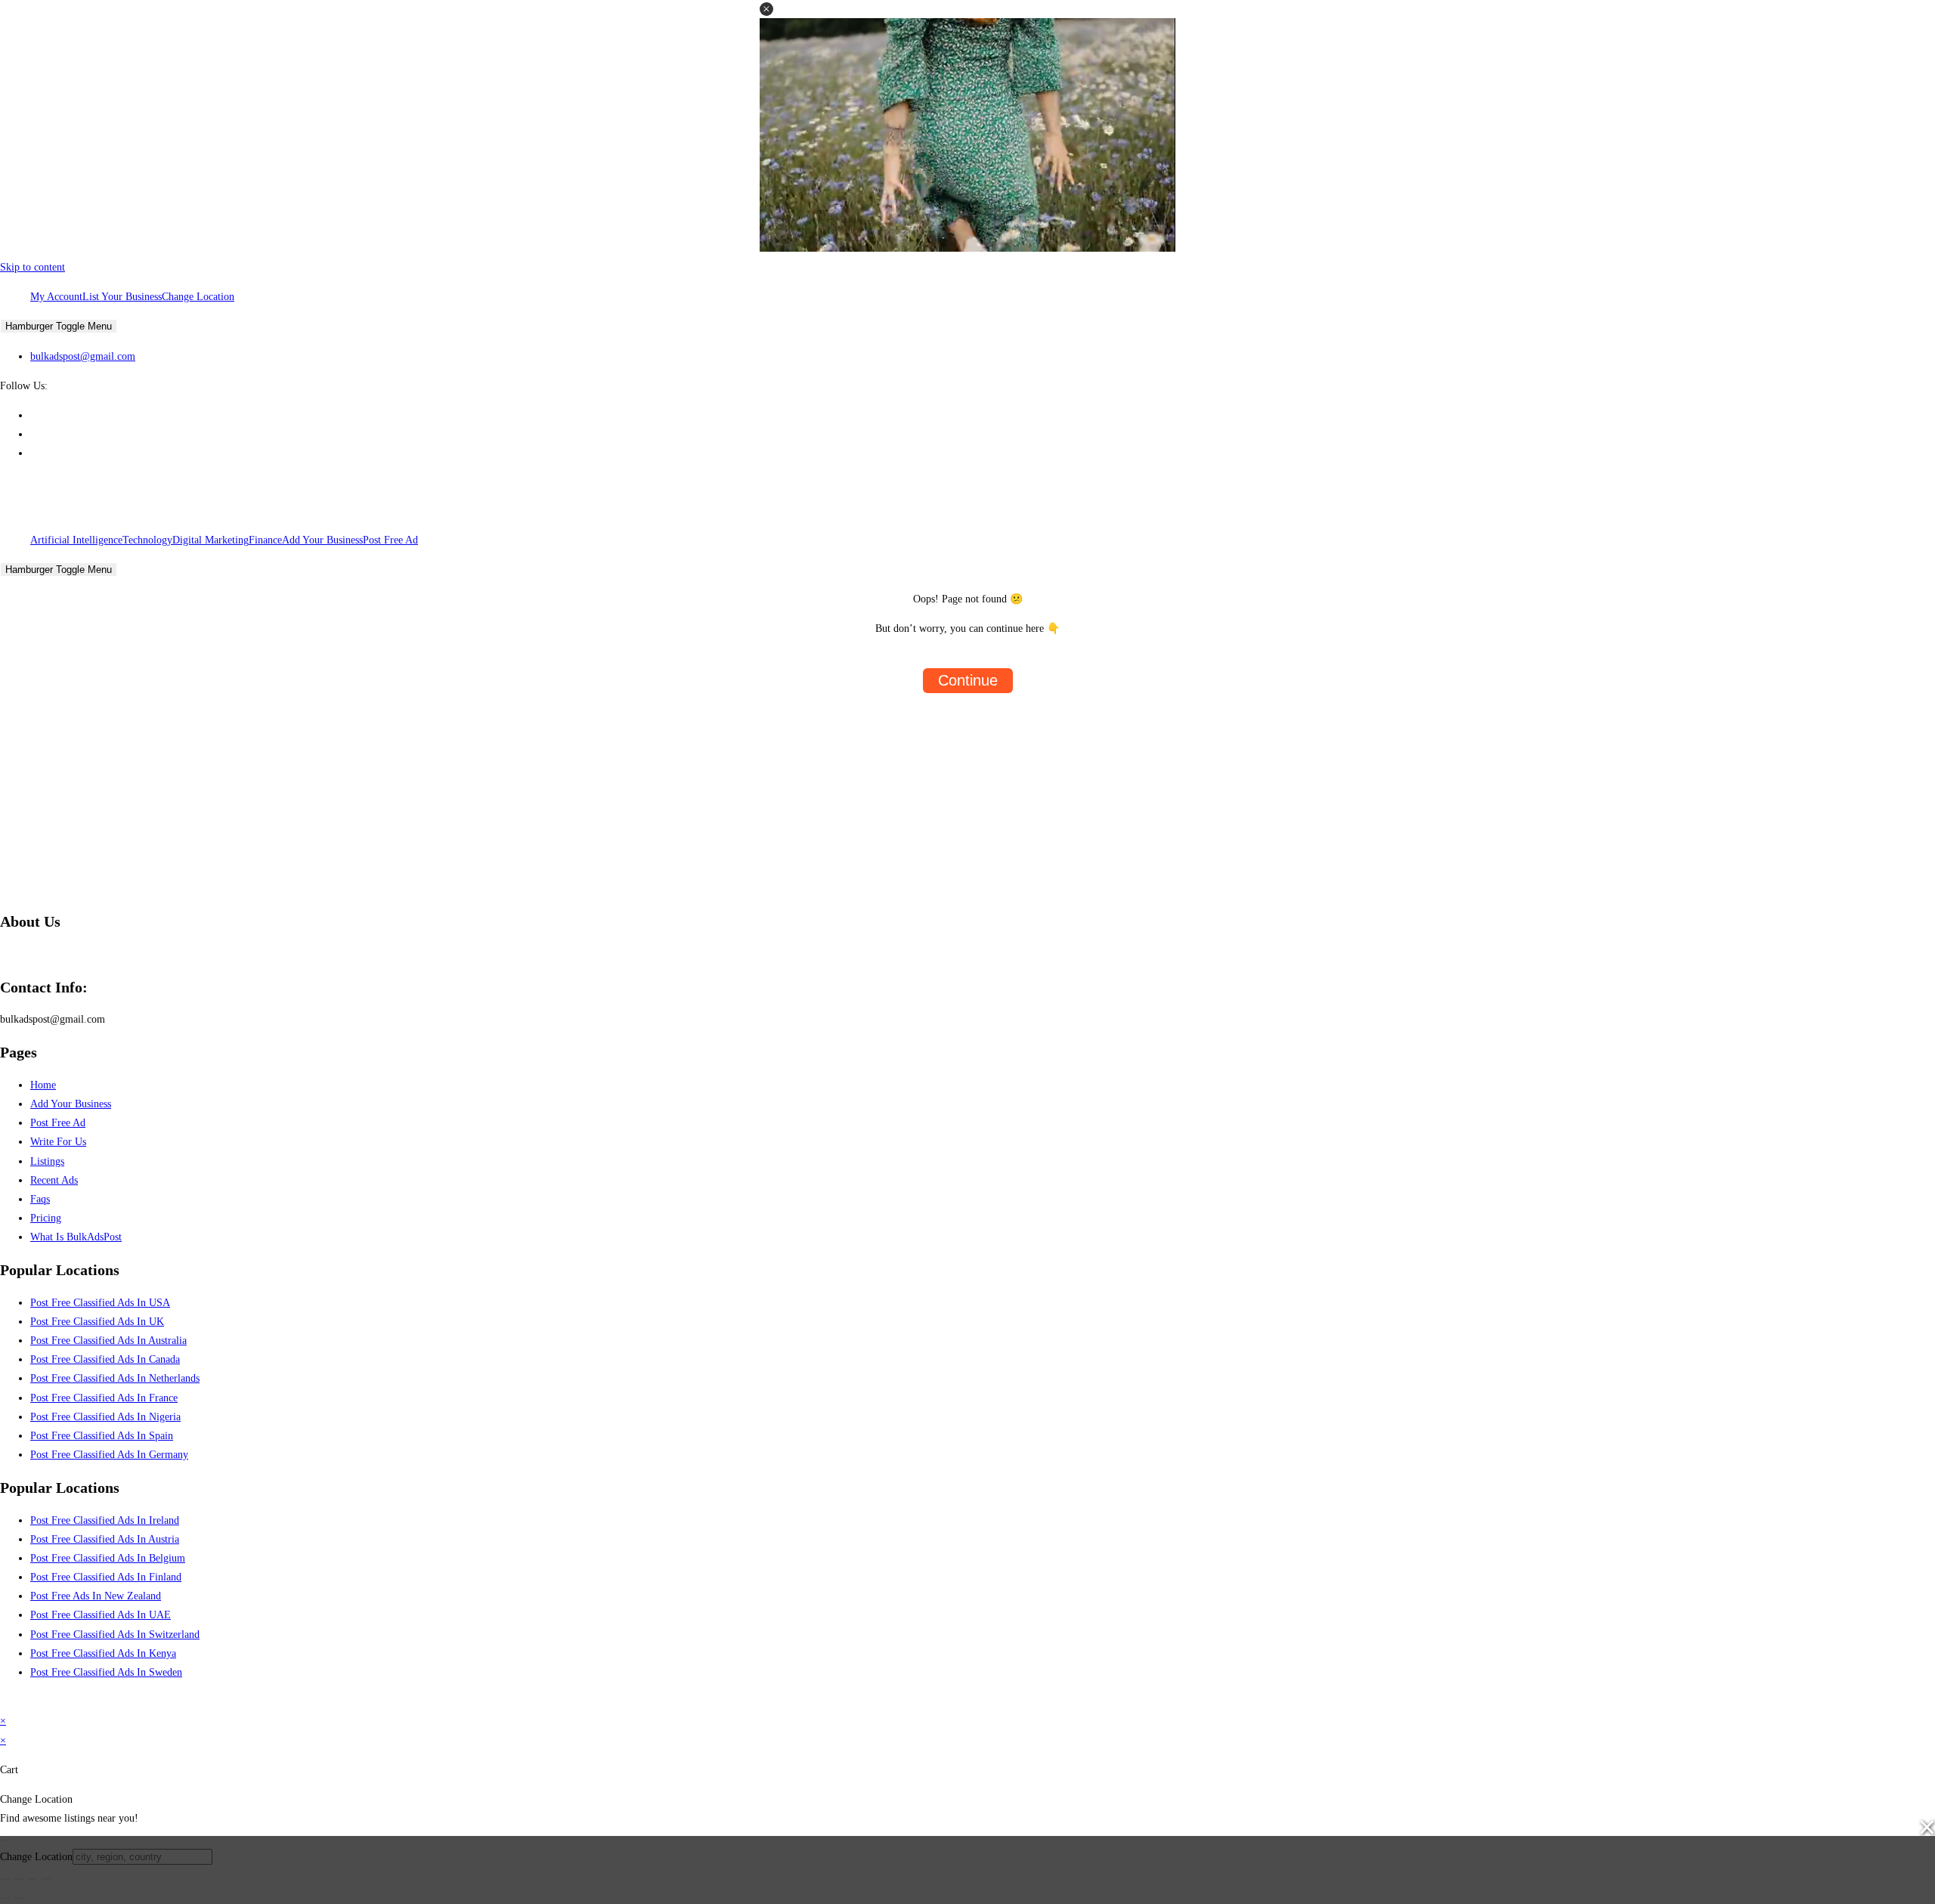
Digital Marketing (211, 540)
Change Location (198, 297)
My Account (56, 297)
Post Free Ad (390, 540)
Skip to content (33, 267)
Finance (265, 540)
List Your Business (122, 297)
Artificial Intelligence (76, 540)
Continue (968, 680)
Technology (147, 540)
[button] (766, 9)
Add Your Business (322, 540)
